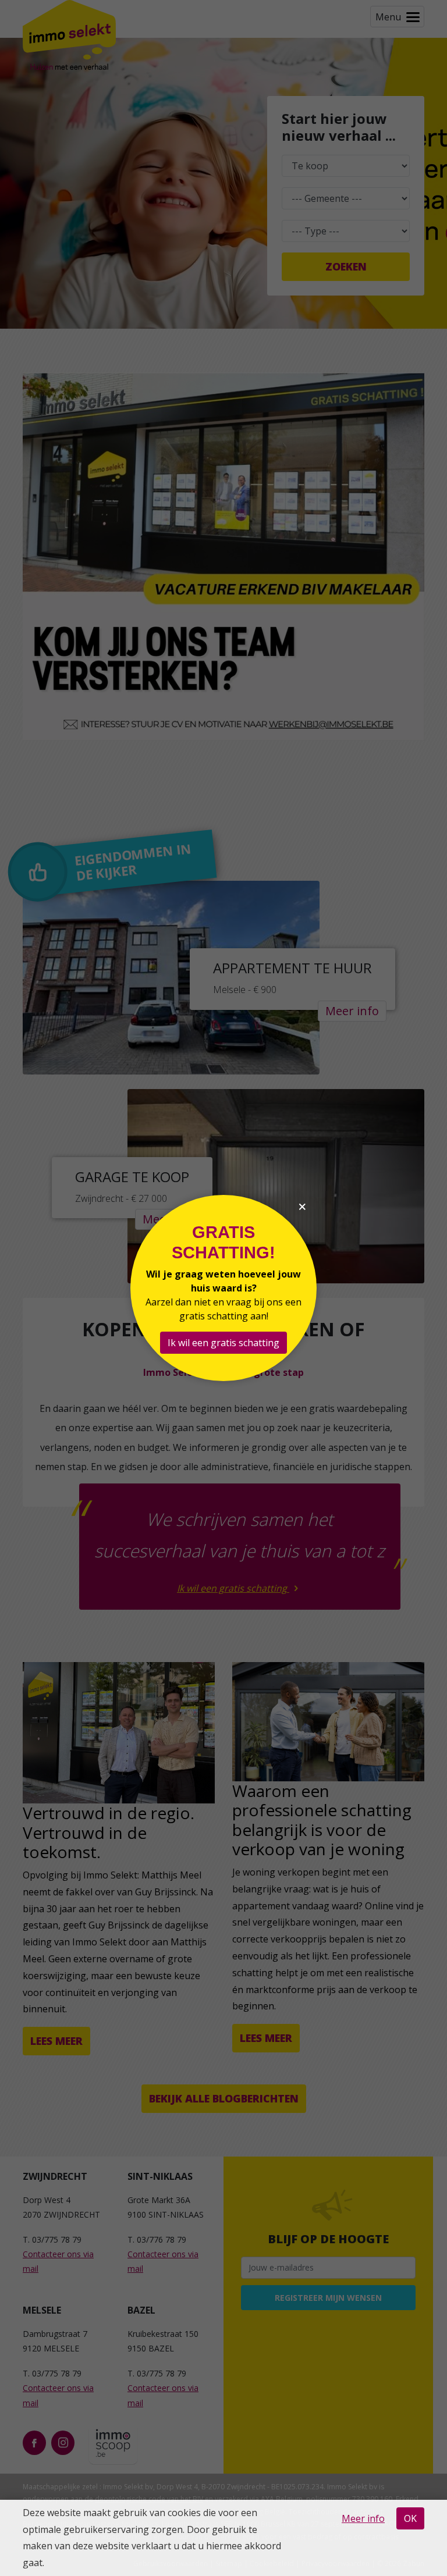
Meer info (363, 2518)
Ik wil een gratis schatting (223, 1343)
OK (410, 2518)
